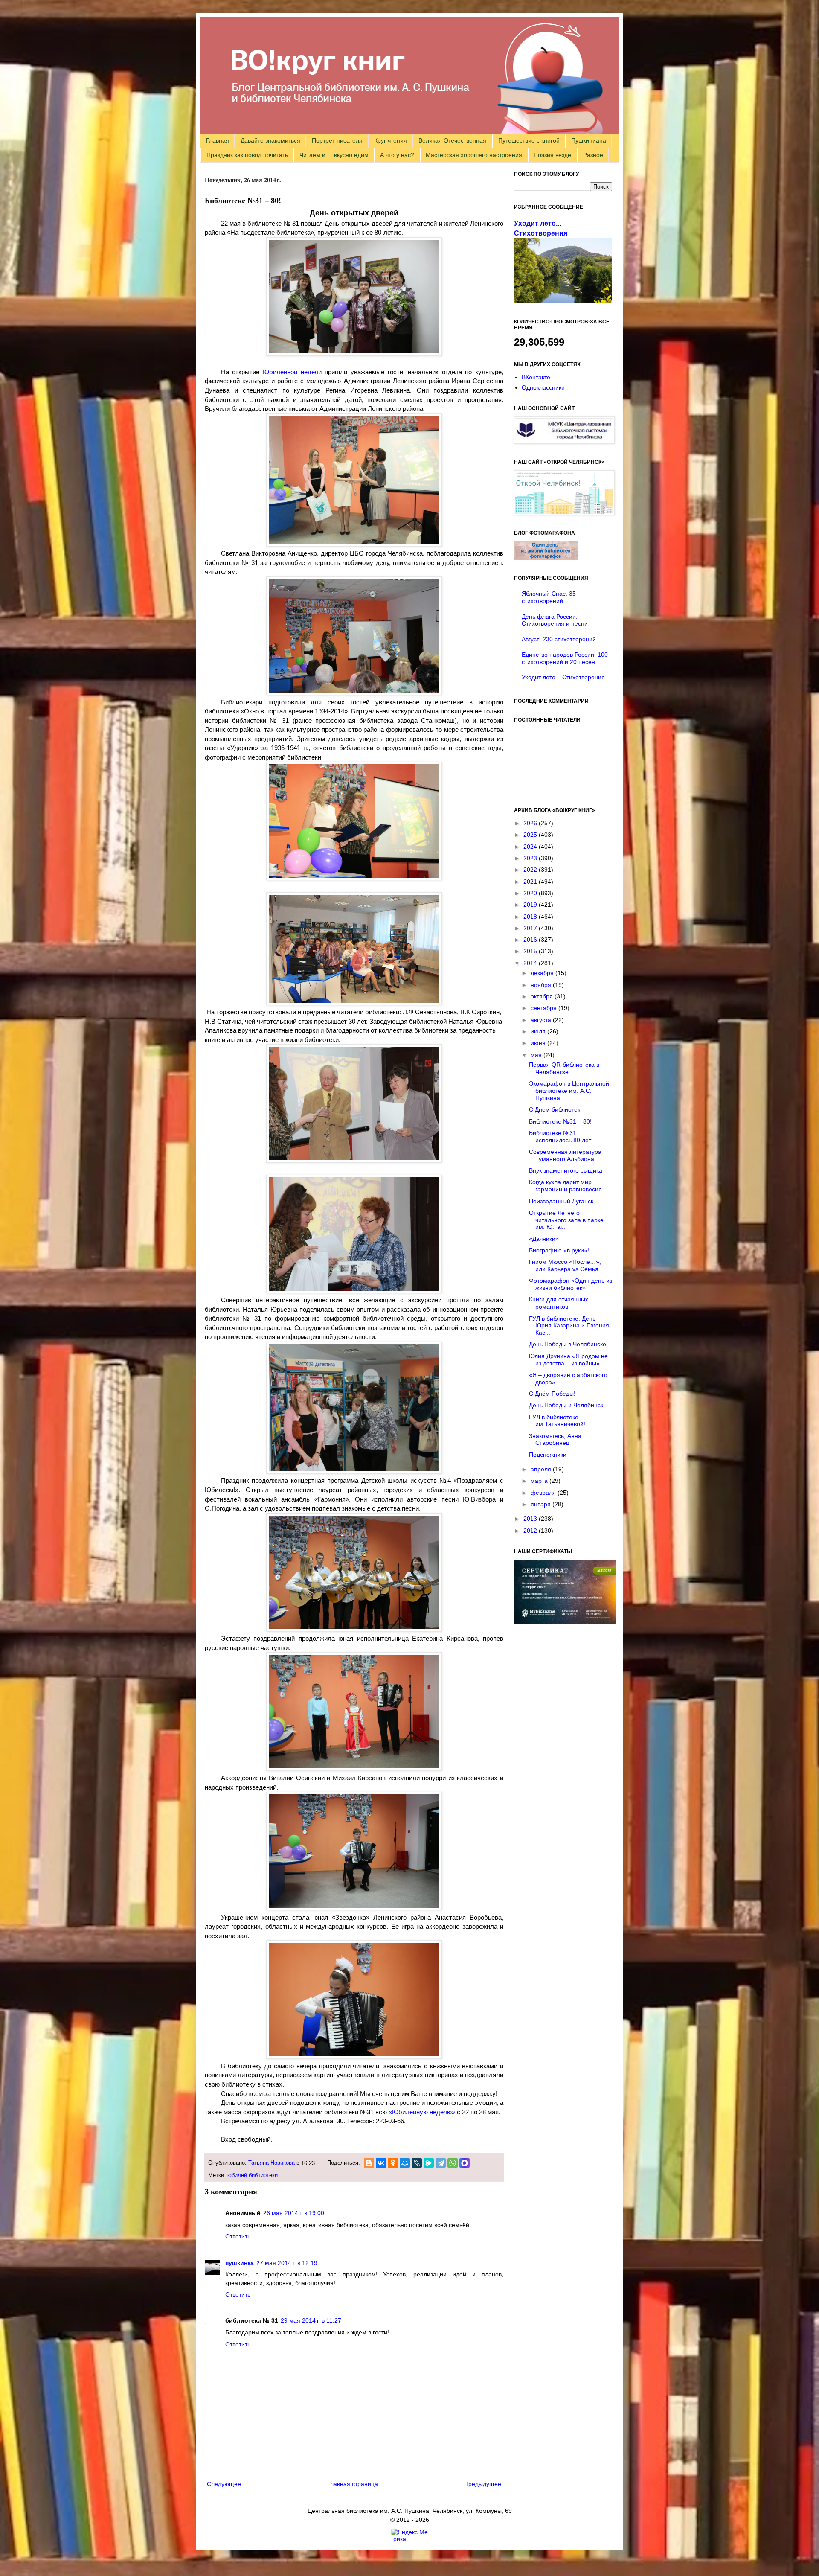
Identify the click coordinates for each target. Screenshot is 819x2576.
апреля (542, 1469)
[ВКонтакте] (381, 2163)
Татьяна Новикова (272, 2163)
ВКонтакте (536, 377)
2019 (531, 905)
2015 (531, 951)
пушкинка (240, 2263)
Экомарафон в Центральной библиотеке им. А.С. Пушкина (569, 1091)
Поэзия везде (552, 155)
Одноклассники (543, 387)
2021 (531, 882)
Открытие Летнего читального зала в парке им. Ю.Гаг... (566, 1220)
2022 (531, 870)
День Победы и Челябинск (566, 1405)
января (542, 1504)
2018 (531, 917)
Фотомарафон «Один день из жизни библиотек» (571, 1284)
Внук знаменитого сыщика (566, 1170)
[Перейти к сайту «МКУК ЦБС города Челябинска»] (564, 442)
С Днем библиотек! (555, 1109)
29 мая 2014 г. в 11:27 (311, 2320)
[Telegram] (441, 2163)
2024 (531, 847)
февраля (544, 1493)
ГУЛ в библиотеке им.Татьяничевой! (557, 1421)
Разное (593, 155)
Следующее (224, 2484)
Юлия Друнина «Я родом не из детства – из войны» (568, 1360)
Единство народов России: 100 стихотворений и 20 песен (565, 658)
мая (537, 1055)
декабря (543, 973)
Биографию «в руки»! (559, 1250)
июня (539, 1043)
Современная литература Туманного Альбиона (565, 1155)
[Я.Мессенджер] (429, 2163)
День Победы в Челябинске (568, 1344)
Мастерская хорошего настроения (474, 155)
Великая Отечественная (452, 140)
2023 (531, 858)
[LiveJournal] (417, 2163)
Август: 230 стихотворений (559, 639)
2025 (531, 835)
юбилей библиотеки (253, 2175)
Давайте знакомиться (270, 140)
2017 (531, 928)
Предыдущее (483, 2484)
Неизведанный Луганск (561, 1201)
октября (543, 996)
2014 (531, 963)
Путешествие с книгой (529, 140)
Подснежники (548, 1455)
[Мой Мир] (405, 2163)
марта (540, 1481)
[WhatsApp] (453, 2163)
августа (542, 1020)
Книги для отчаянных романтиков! (559, 1303)
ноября (542, 985)
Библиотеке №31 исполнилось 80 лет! (561, 1137)
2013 (531, 1519)
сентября (545, 1008)
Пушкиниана (589, 140)
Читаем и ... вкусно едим (334, 155)
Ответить (238, 2236)
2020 (531, 893)
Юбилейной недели (292, 372)
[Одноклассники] (393, 2163)
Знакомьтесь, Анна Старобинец (555, 1439)
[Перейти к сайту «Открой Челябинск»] (564, 513)
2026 (531, 823)
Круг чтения (391, 140)
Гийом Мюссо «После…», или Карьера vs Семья (565, 1265)
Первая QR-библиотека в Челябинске (564, 1068)
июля (539, 1031)
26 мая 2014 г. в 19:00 (294, 2213)
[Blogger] (369, 2163)
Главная (218, 140)
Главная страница (353, 2484)
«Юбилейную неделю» (422, 2112)
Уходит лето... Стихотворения (563, 677)
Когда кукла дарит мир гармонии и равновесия (565, 1186)
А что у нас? (397, 155)
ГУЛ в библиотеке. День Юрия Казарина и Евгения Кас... (569, 1326)
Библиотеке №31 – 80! (560, 1121)
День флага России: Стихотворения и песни (555, 620)
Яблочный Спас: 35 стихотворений (549, 597)
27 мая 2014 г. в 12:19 (287, 2263)
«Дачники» (544, 1239)
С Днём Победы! (552, 1394)
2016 (531, 940)
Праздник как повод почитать (247, 155)
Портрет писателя (337, 140)
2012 (531, 1531)
